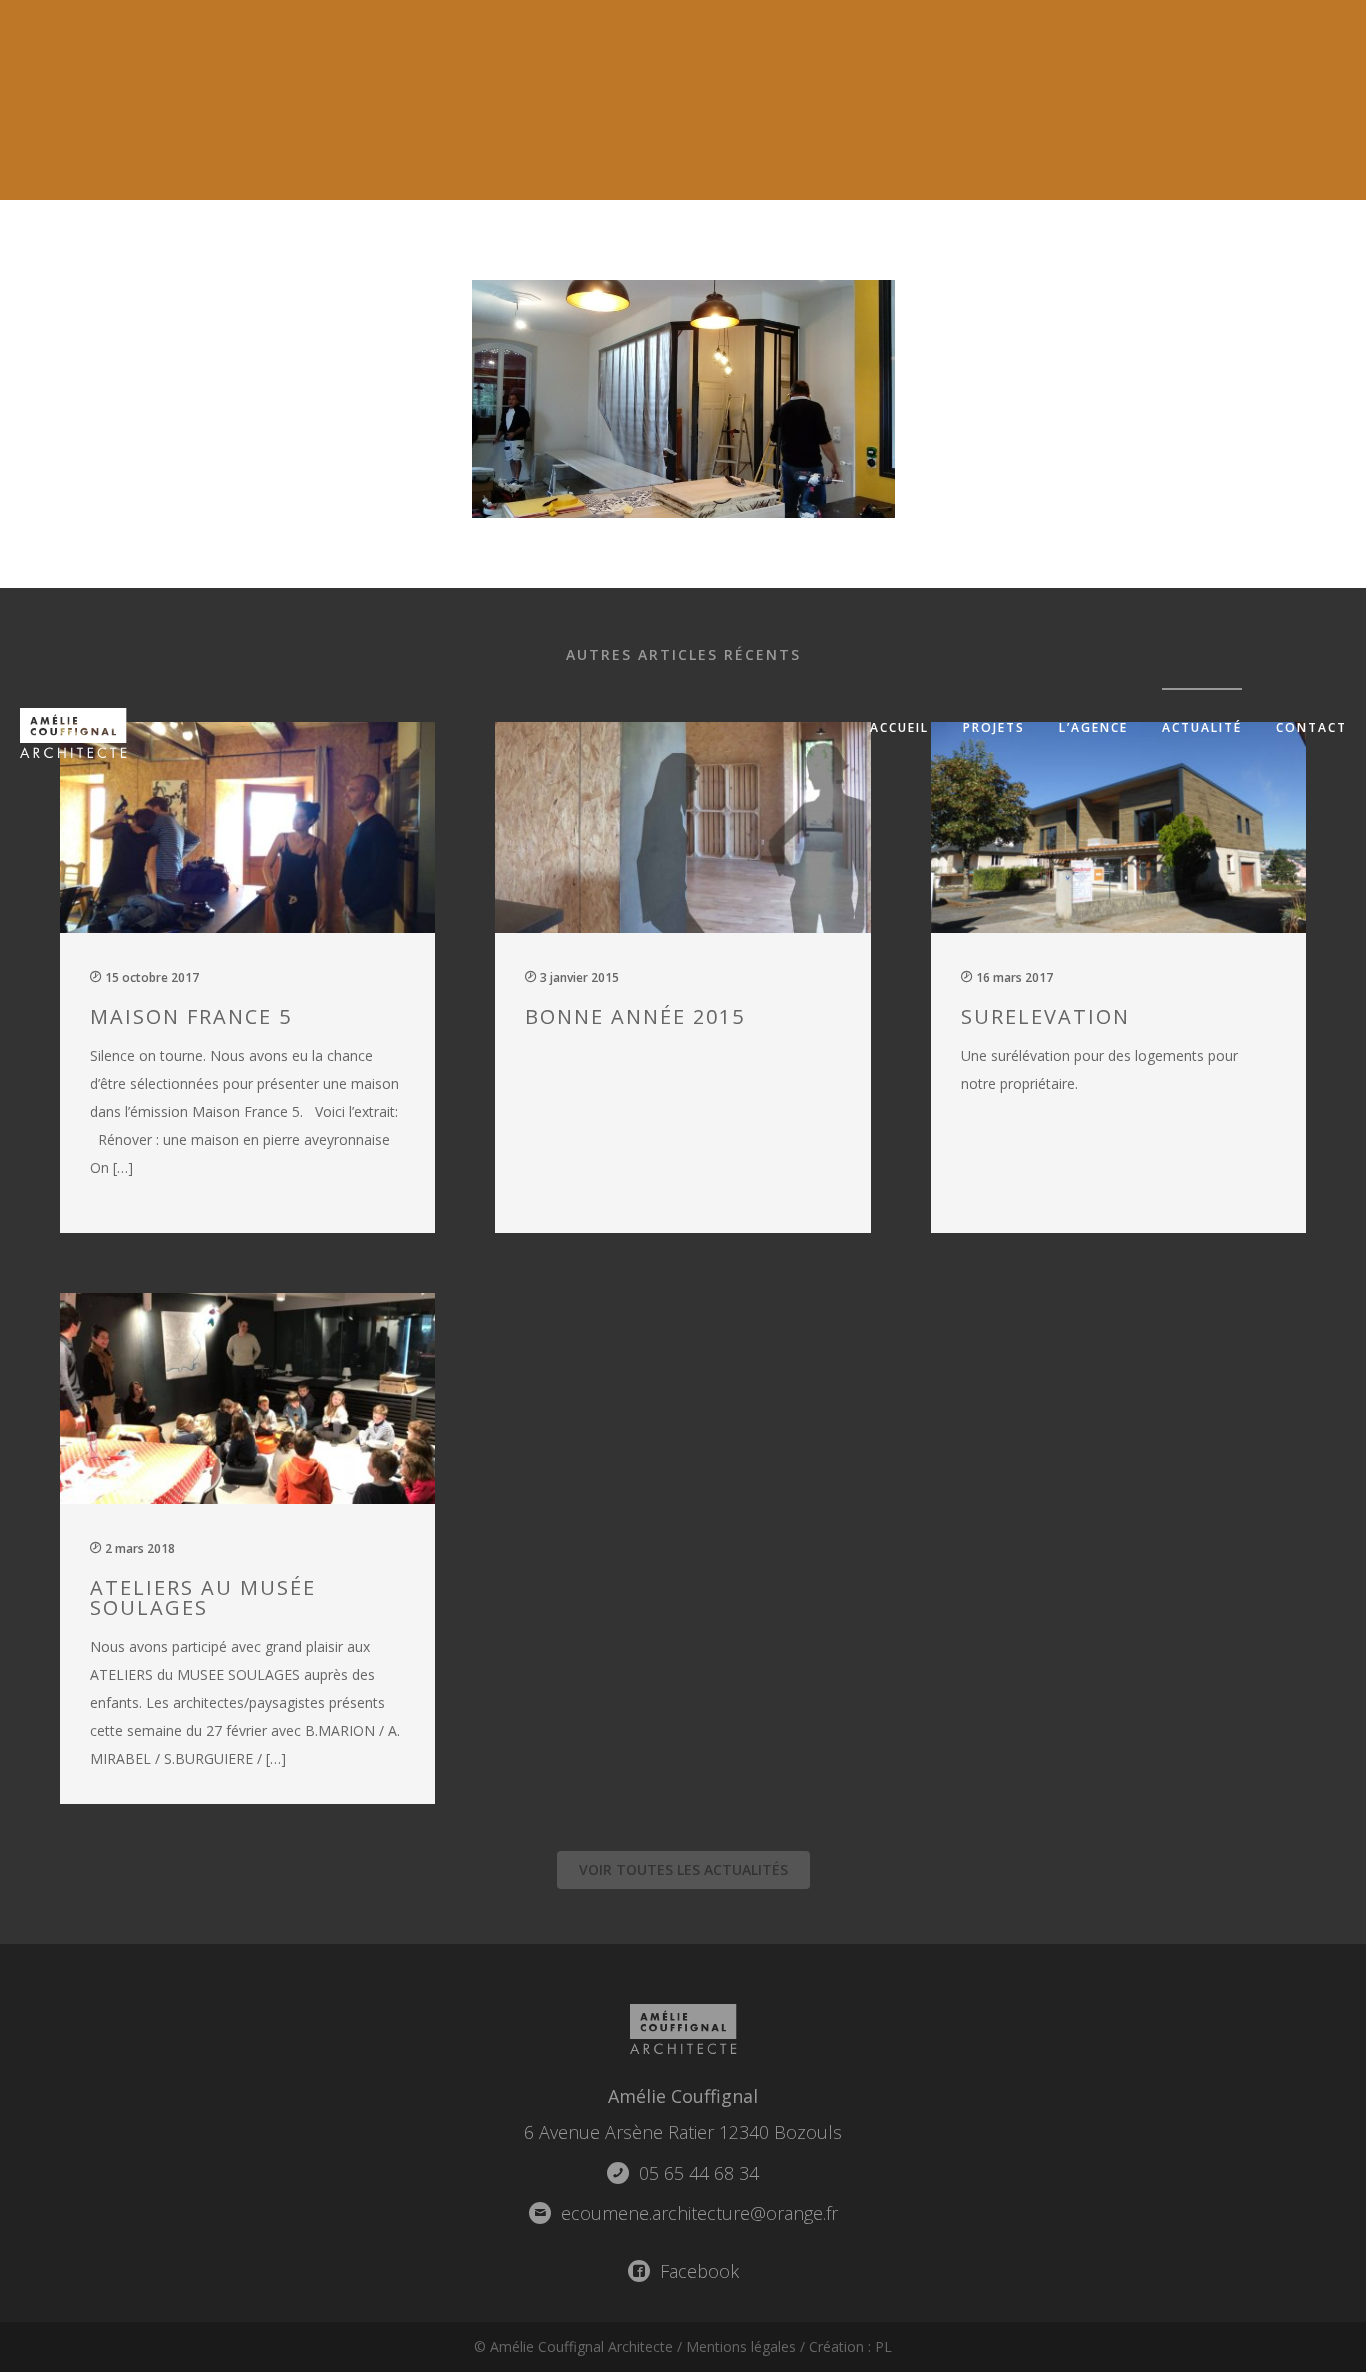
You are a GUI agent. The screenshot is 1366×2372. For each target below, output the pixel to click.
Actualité (1202, 727)
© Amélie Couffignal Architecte (573, 2346)
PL (883, 2346)
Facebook (697, 2271)
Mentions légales (741, 2346)
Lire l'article (259, 974)
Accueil (899, 727)
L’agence (1093, 727)
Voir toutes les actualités (683, 1869)
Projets (994, 727)
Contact (1311, 727)
